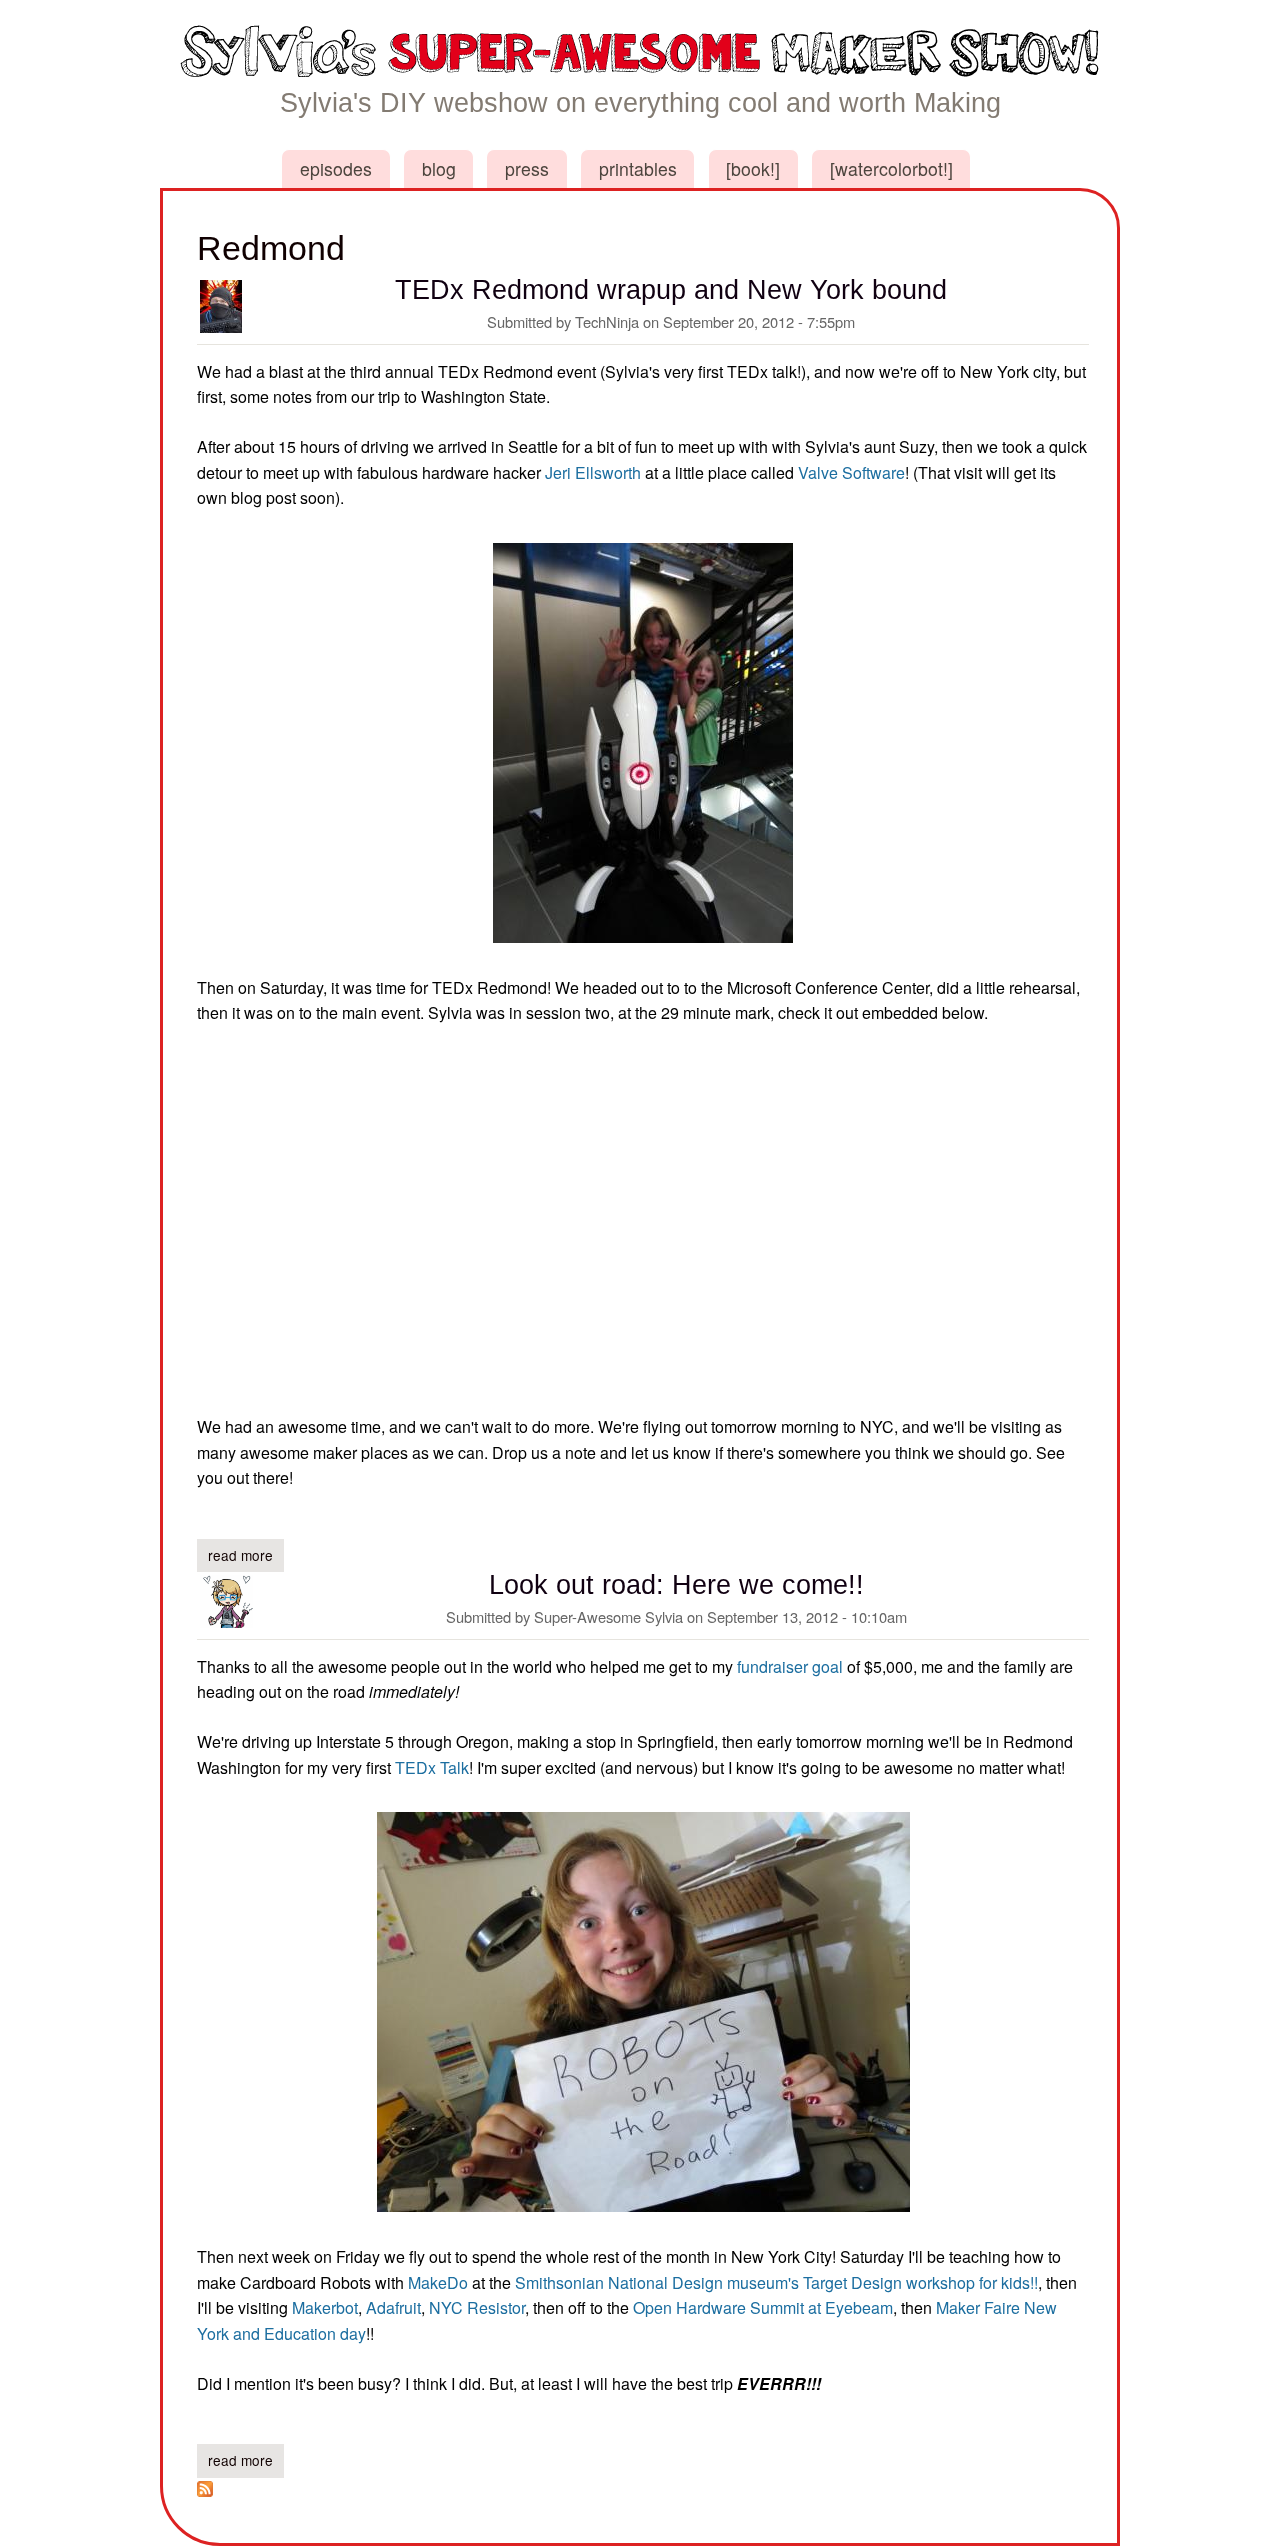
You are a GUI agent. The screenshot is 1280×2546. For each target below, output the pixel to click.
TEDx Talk (432, 1767)
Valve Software (851, 472)
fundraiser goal (790, 1666)
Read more (246, 1555)
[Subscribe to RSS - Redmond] (205, 2490)
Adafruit (393, 2307)
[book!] (753, 168)
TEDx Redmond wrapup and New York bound (671, 290)
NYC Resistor (477, 2307)
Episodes (336, 168)
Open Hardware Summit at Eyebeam (763, 2307)
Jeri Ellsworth (593, 472)
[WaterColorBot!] (891, 168)
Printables (638, 168)
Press (527, 168)
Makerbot (325, 2307)
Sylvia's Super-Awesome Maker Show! (640, 51)
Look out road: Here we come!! (676, 1585)
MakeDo (438, 2282)
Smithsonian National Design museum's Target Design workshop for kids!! (776, 2282)
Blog (439, 168)
